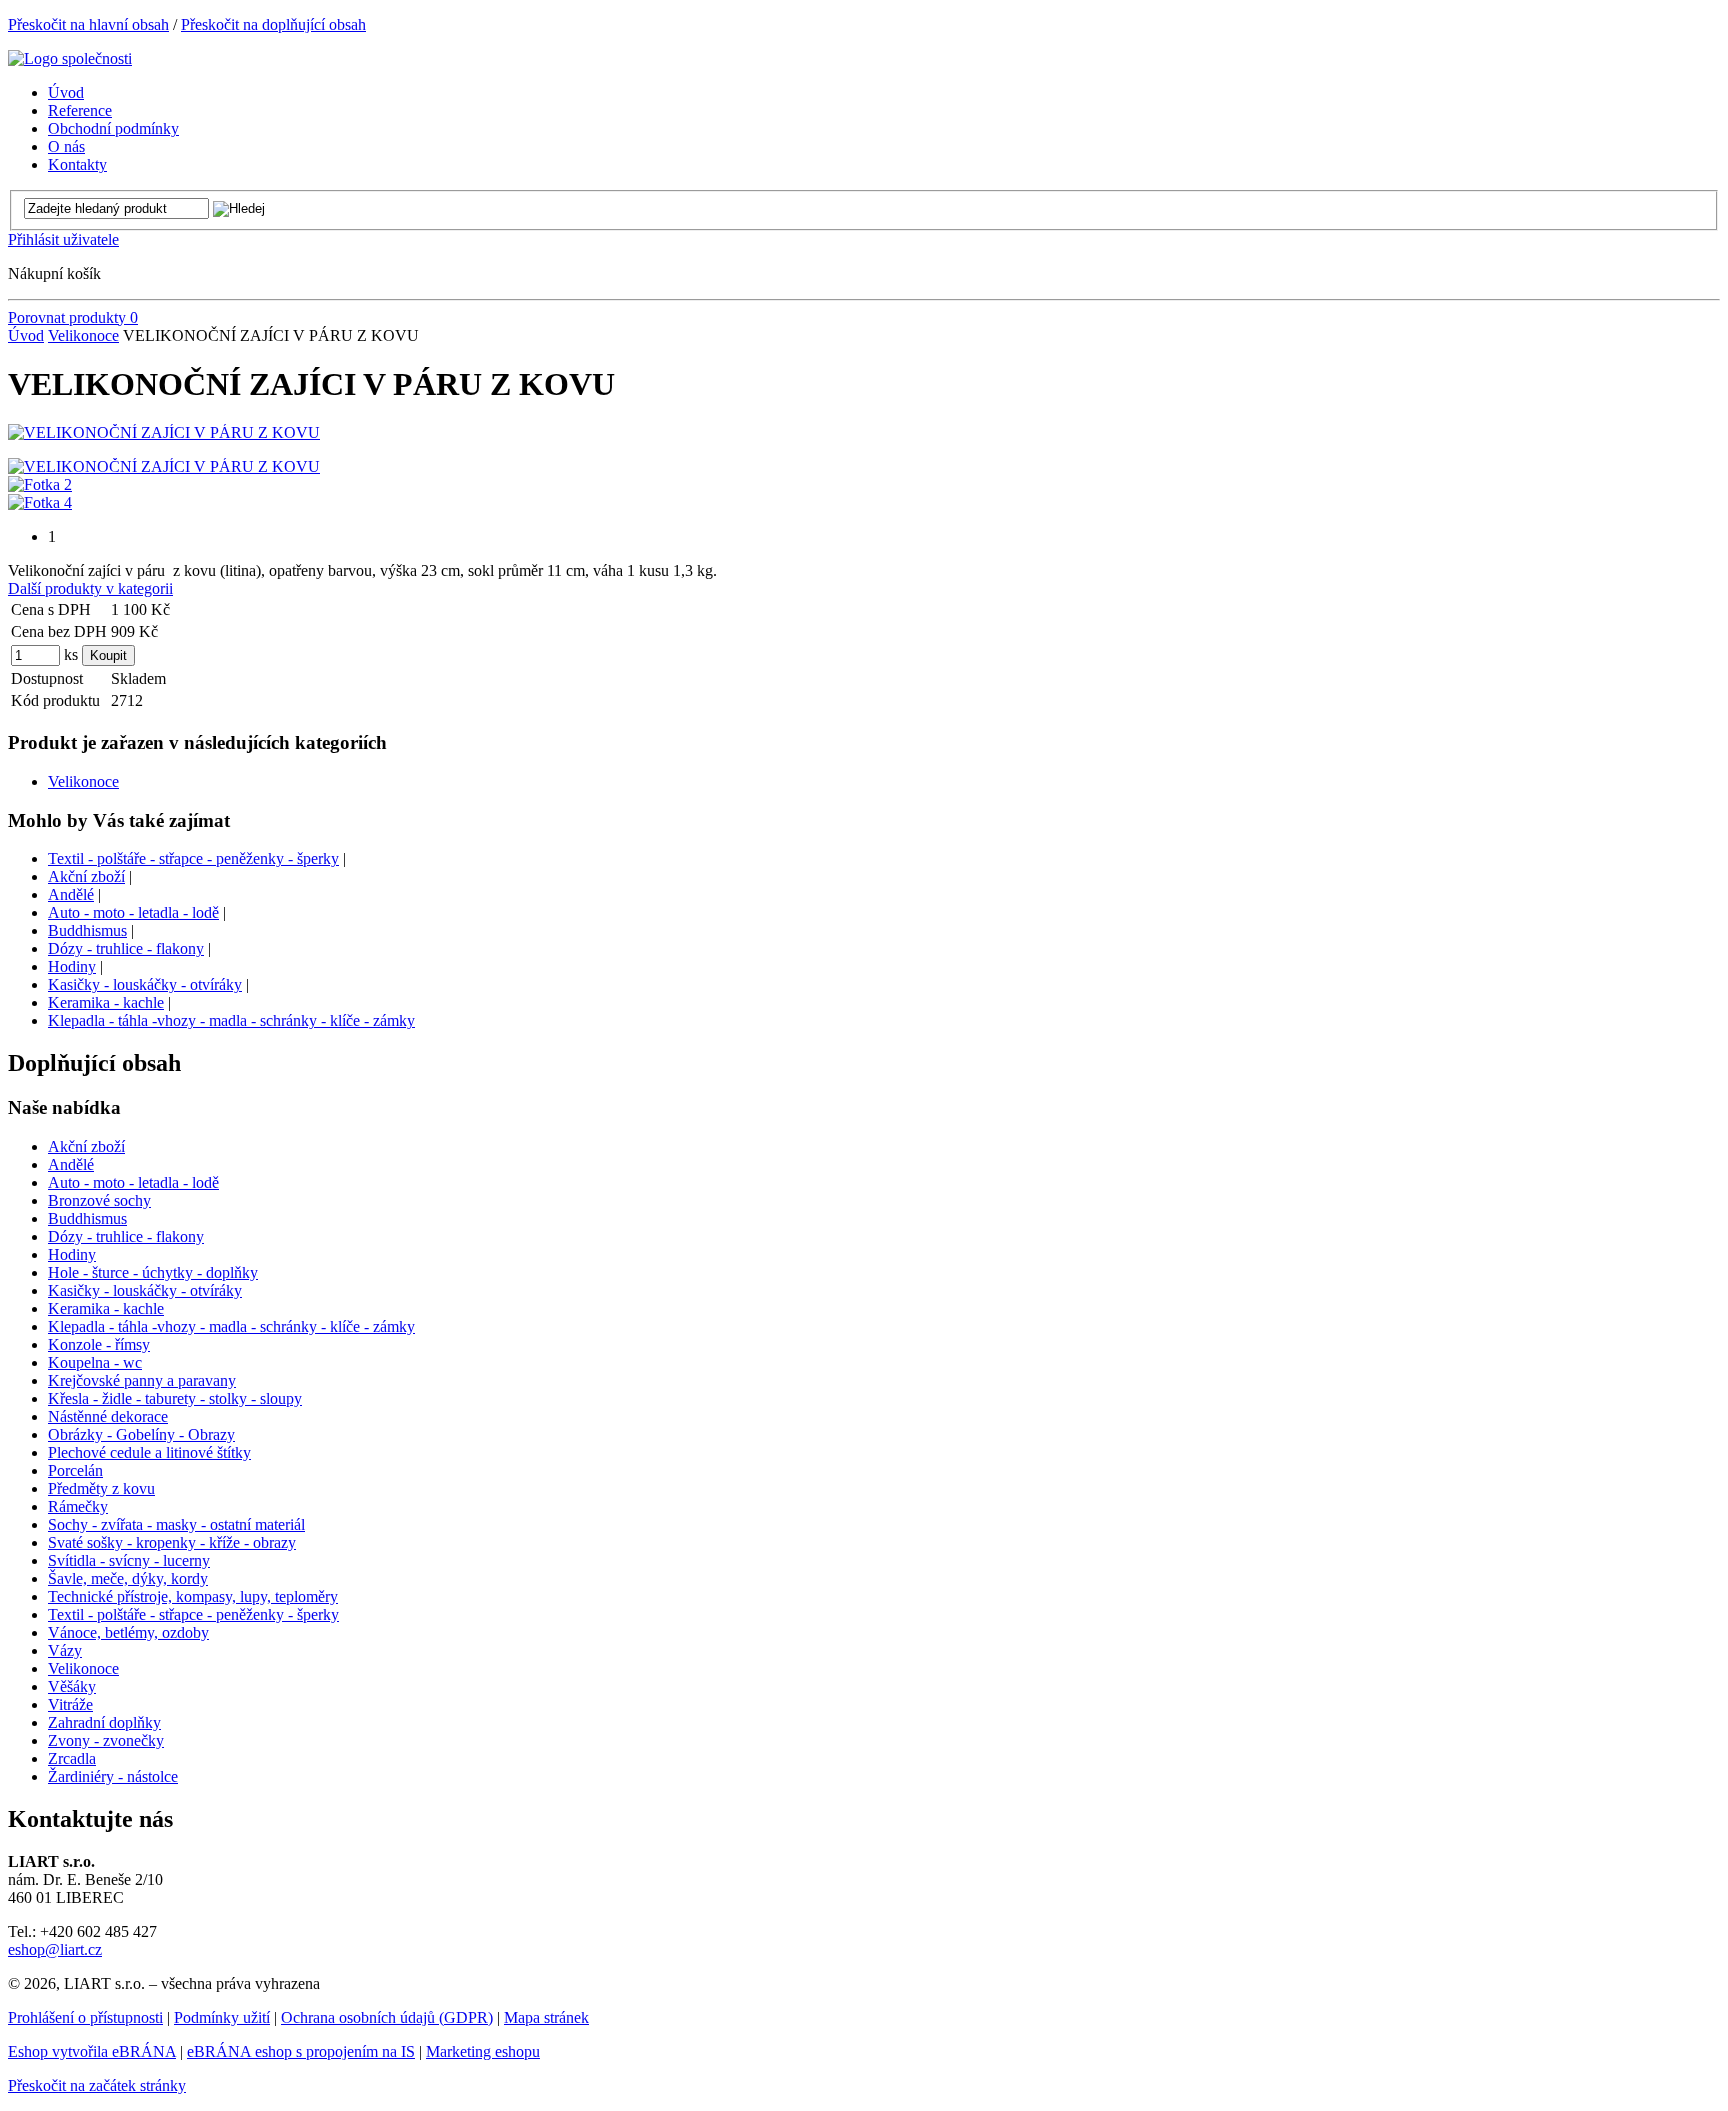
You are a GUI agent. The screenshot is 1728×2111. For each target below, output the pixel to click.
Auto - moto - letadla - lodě (133, 912)
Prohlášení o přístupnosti (85, 2017)
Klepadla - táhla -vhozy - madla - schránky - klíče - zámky (231, 1020)
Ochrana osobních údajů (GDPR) (387, 2017)
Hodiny (72, 966)
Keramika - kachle (106, 1002)
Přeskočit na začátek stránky (97, 2085)
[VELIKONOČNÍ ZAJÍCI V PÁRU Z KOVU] (164, 432)
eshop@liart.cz (55, 1949)
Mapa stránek (546, 2017)
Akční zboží (86, 876)
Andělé (71, 894)
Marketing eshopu (483, 2051)
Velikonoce (83, 335)
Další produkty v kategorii (90, 588)
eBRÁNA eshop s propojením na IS (301, 2051)
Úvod (26, 335)
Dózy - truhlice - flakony (126, 948)
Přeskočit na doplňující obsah (273, 24)
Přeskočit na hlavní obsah (88, 24)
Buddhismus (87, 930)
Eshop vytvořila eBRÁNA (92, 2051)
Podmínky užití (222, 2017)
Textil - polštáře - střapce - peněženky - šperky (193, 858)
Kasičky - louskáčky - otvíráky (145, 984)
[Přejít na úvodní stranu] (70, 58)
